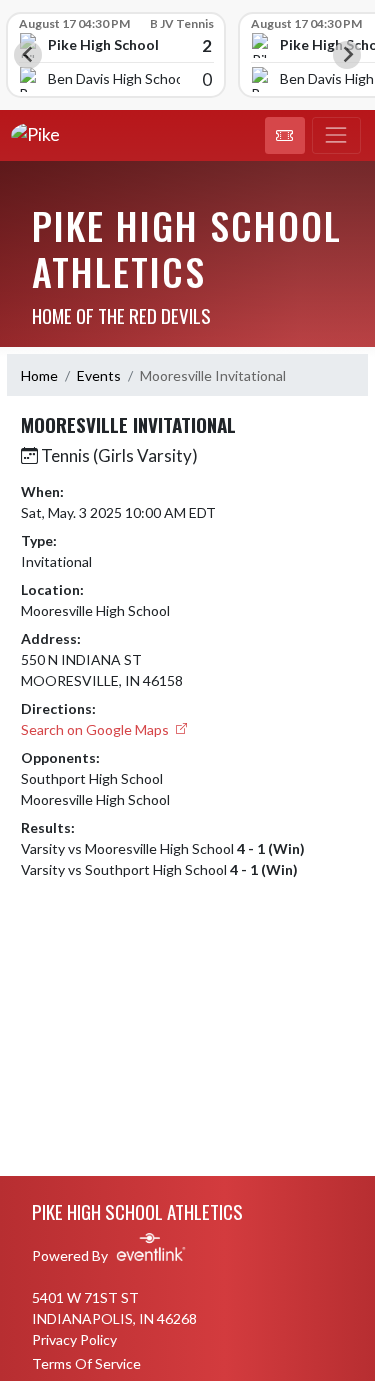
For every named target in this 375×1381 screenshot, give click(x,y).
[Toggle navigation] (336, 136)
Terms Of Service (86, 1363)
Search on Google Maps (96, 729)
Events (99, 375)
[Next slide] (347, 55)
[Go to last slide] (28, 55)
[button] (285, 136)
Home (39, 375)
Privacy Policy (74, 1339)
